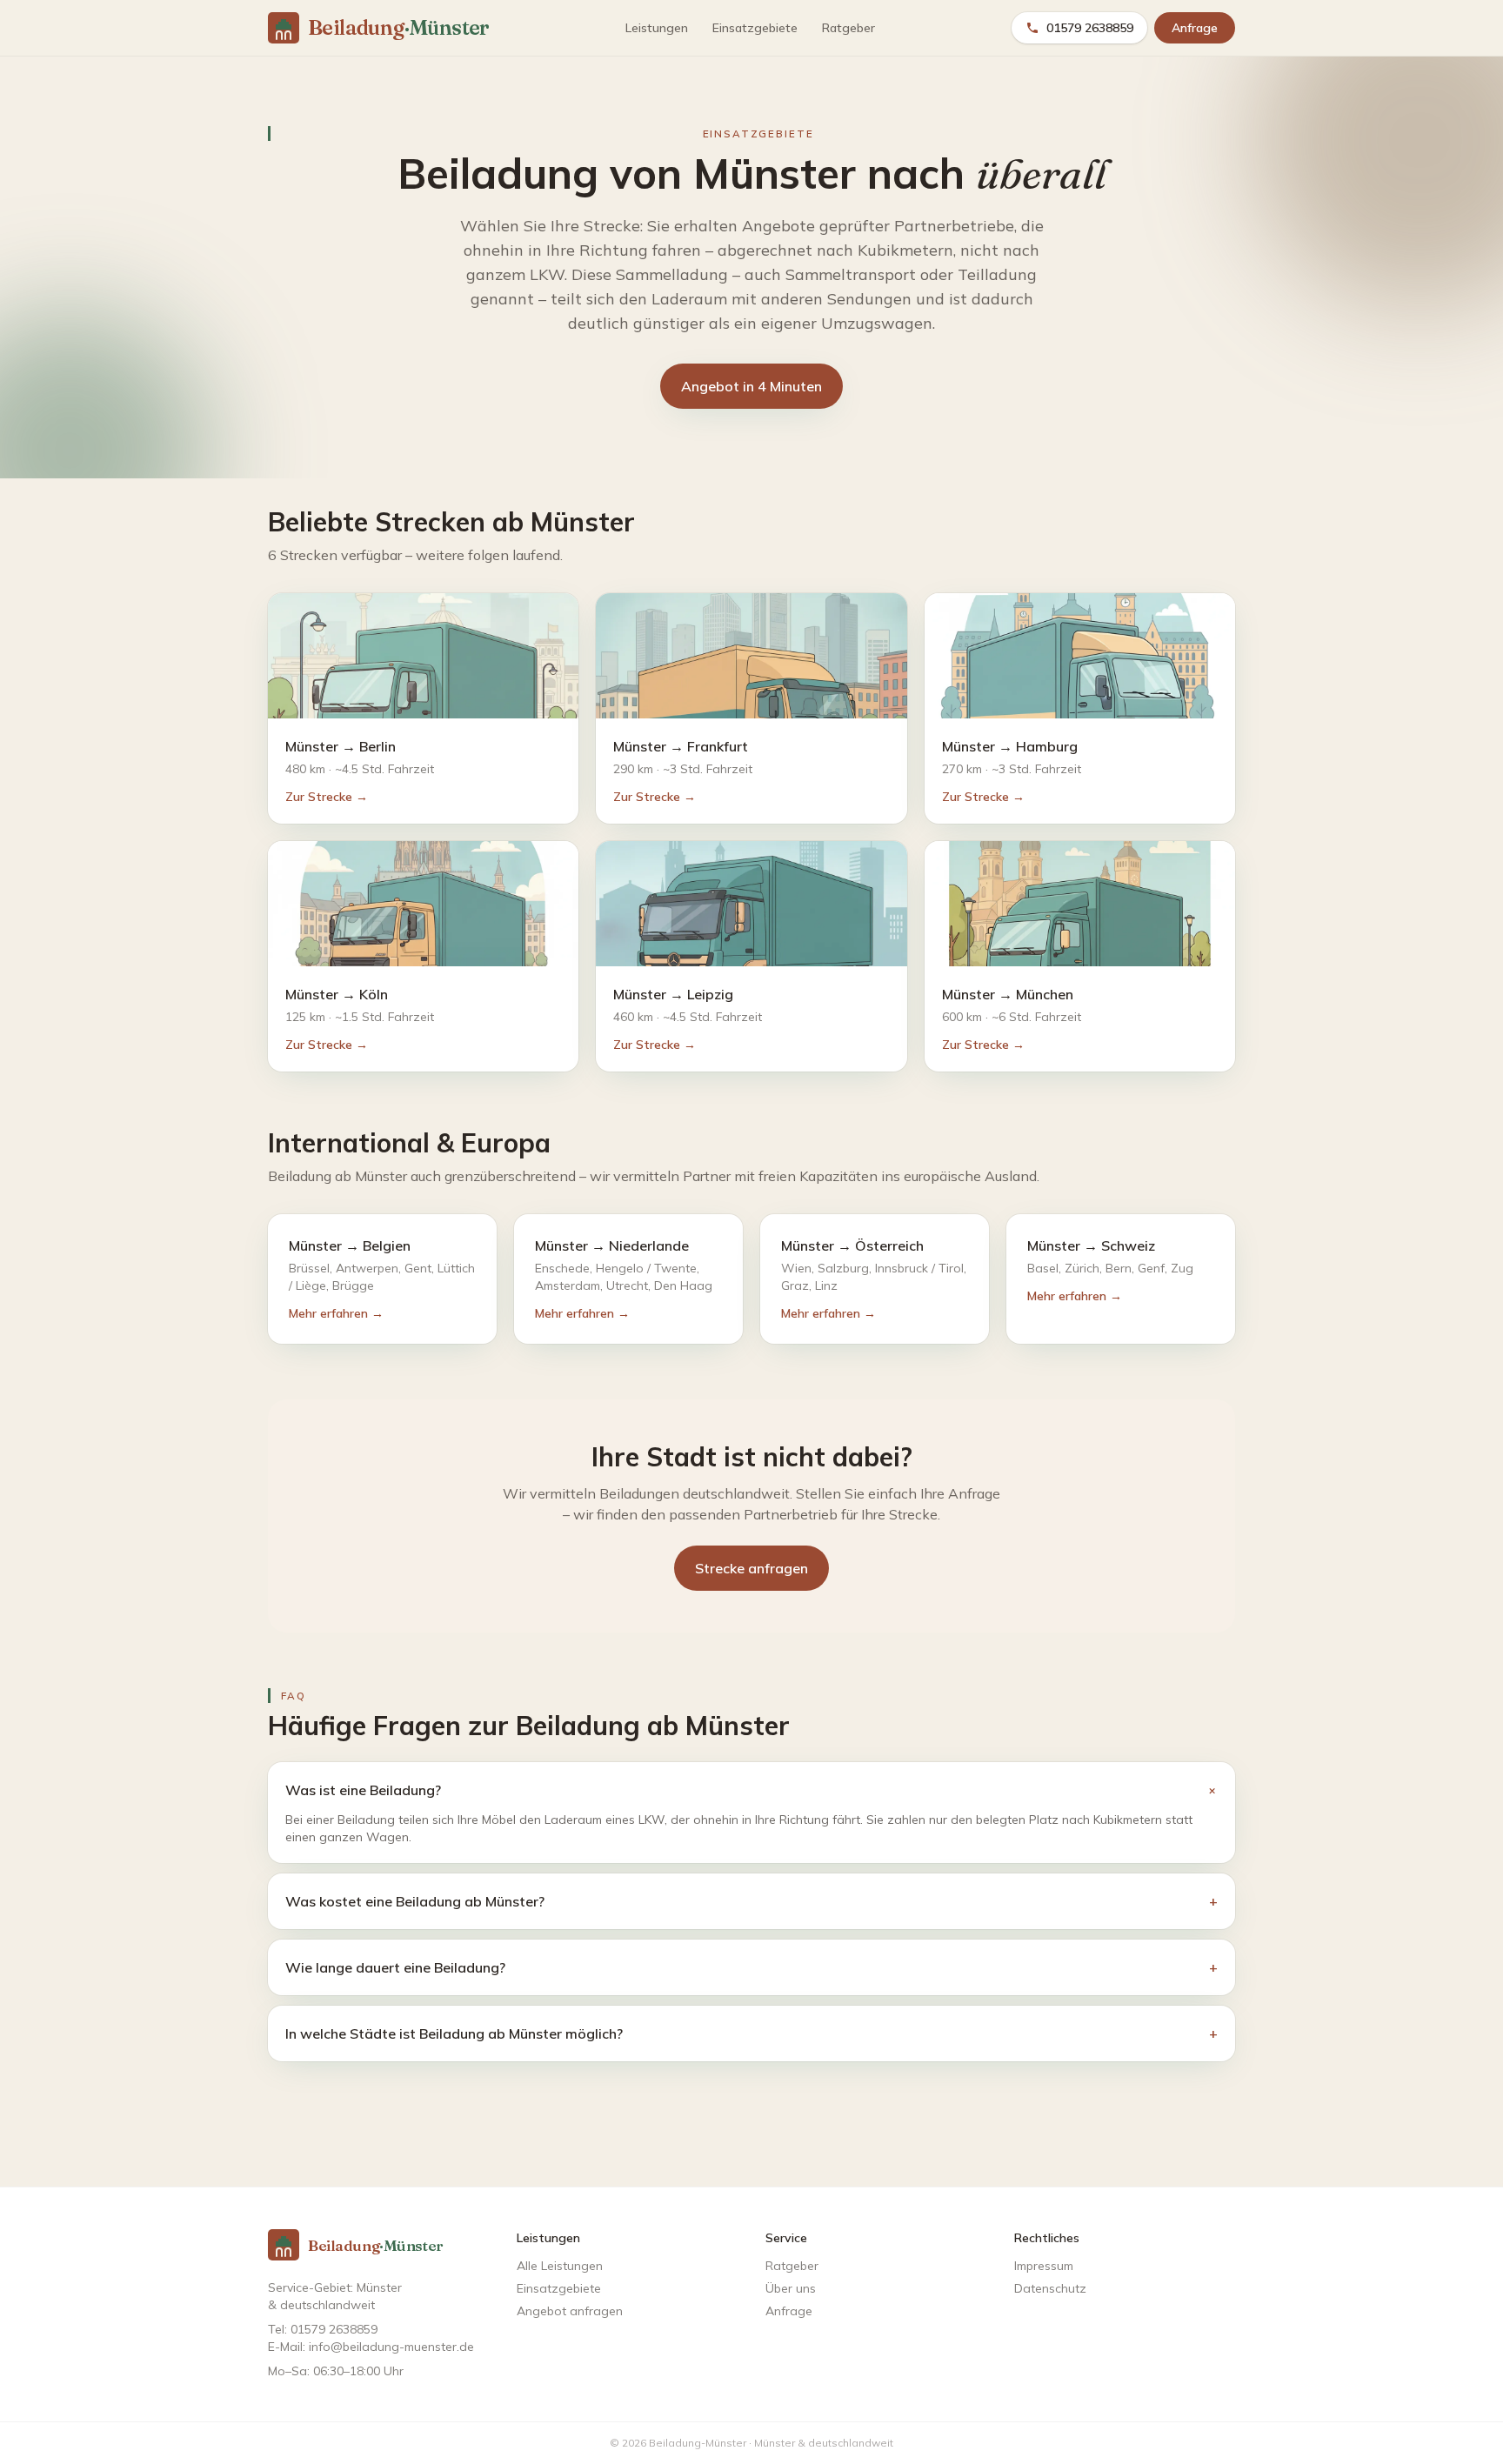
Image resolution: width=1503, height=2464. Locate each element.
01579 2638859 (1090, 28)
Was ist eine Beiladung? (751, 1790)
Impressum (1044, 2266)
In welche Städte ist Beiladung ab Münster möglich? (751, 2033)
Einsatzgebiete (755, 28)
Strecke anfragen (751, 1568)
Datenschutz (1050, 2288)
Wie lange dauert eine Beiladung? (751, 1967)
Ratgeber (848, 28)
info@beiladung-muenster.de (391, 2347)
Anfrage (1195, 28)
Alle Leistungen (560, 2266)
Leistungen (657, 28)
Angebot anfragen (570, 2311)
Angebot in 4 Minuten (751, 386)
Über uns (791, 2288)
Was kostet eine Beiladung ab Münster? (751, 1901)
